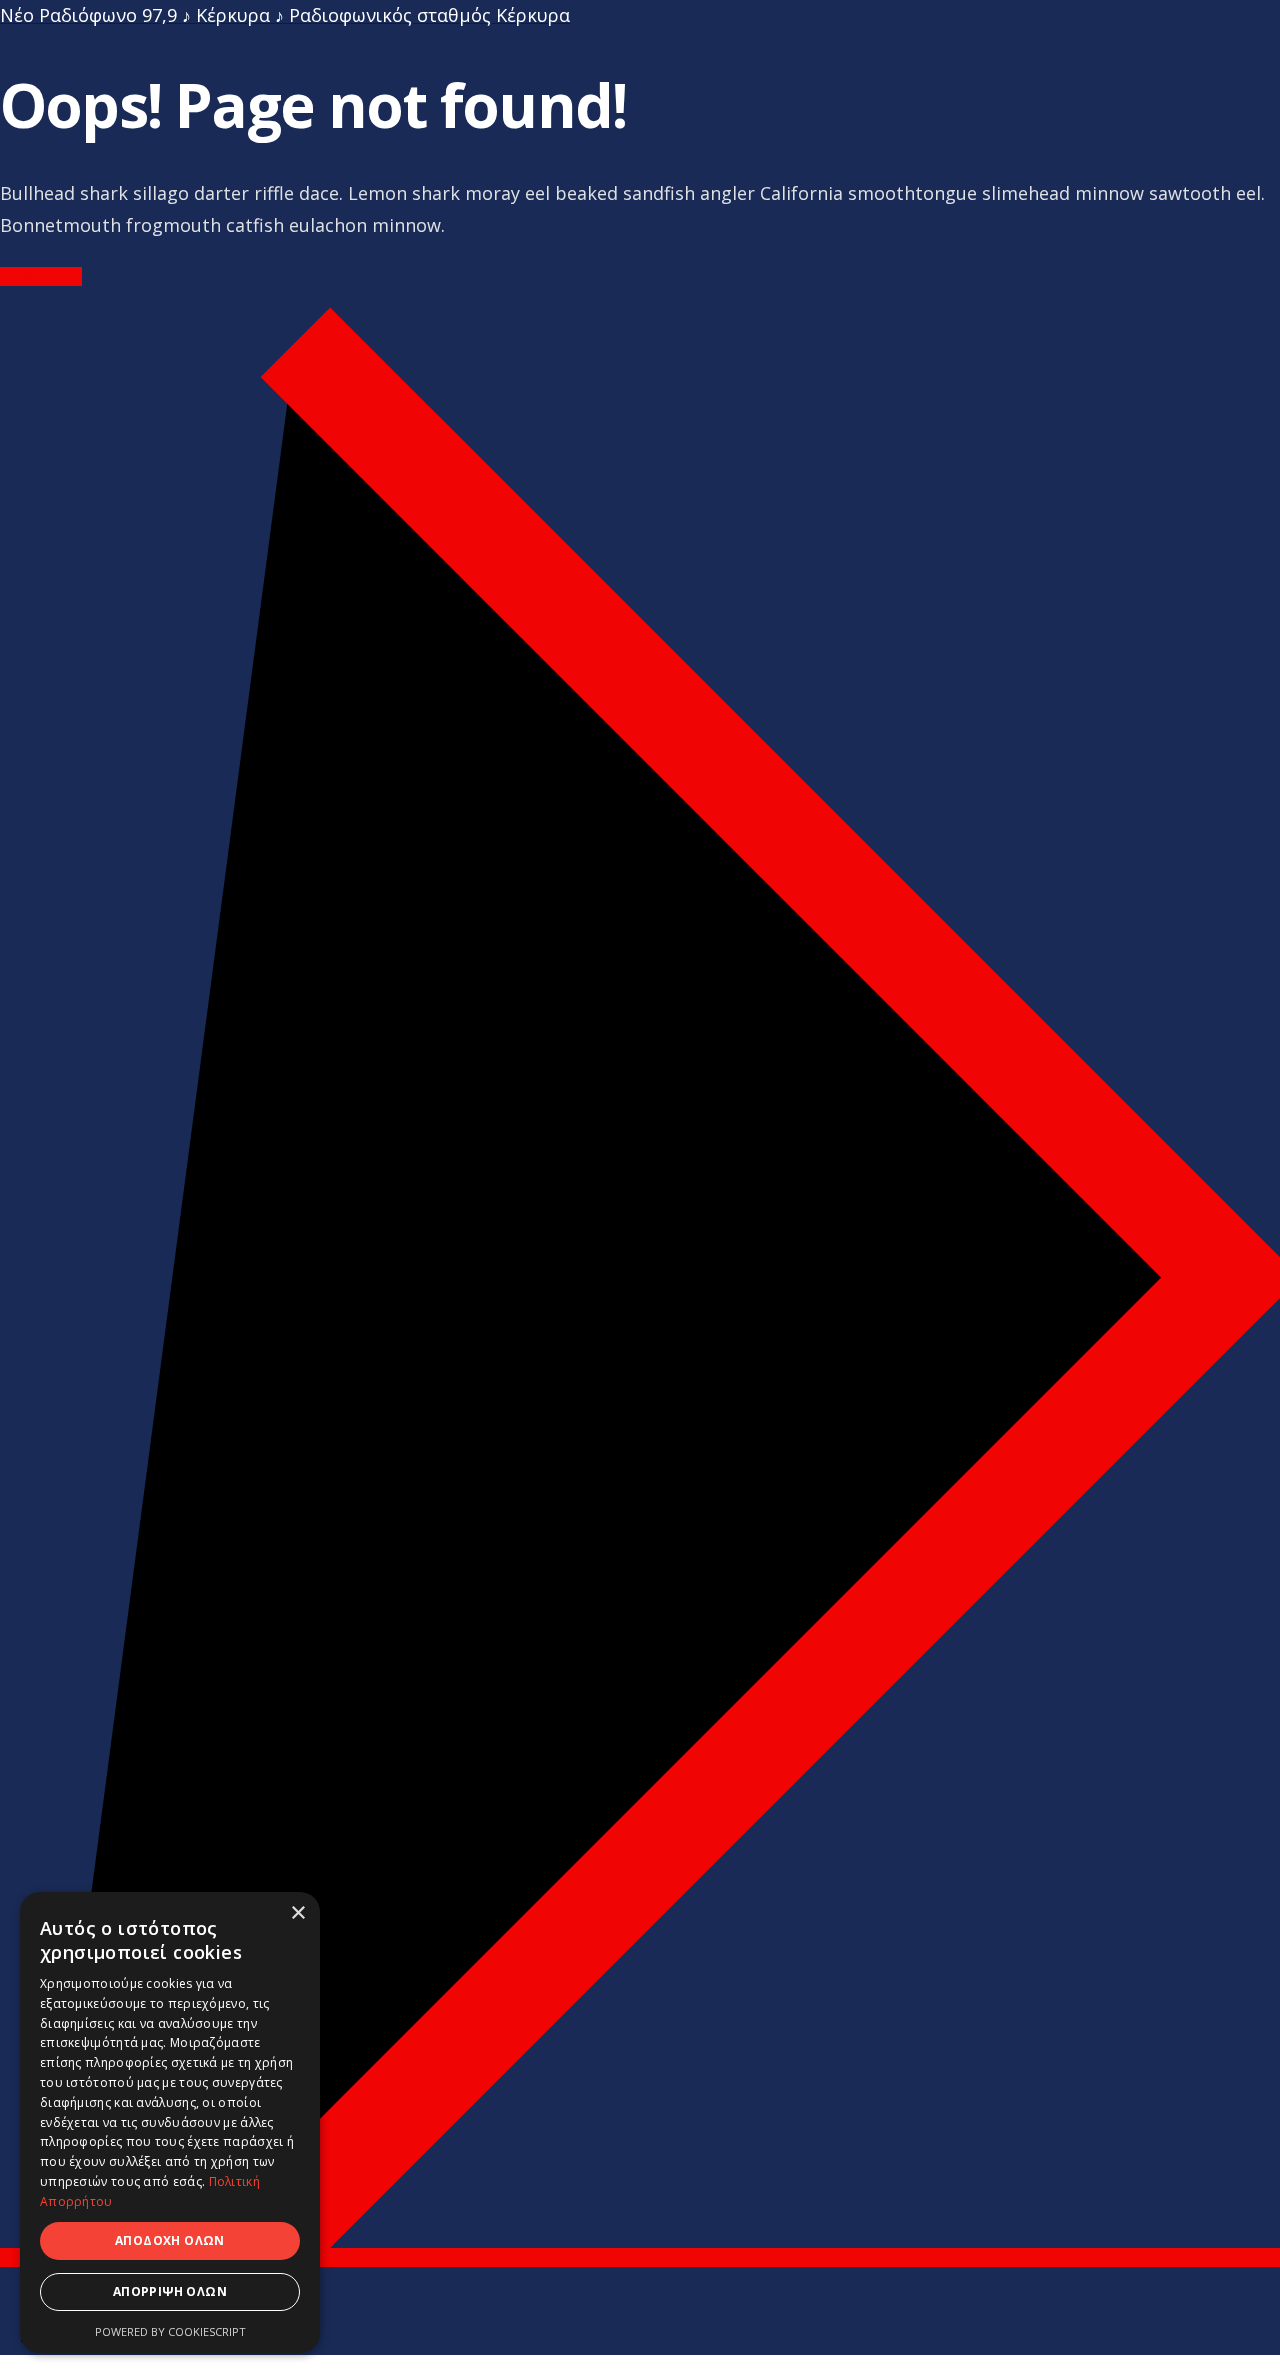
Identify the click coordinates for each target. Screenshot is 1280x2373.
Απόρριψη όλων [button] (170, 2291)
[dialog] (170, 2122)
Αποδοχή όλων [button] (170, 2240)
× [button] (297, 1913)
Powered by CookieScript (170, 2331)
